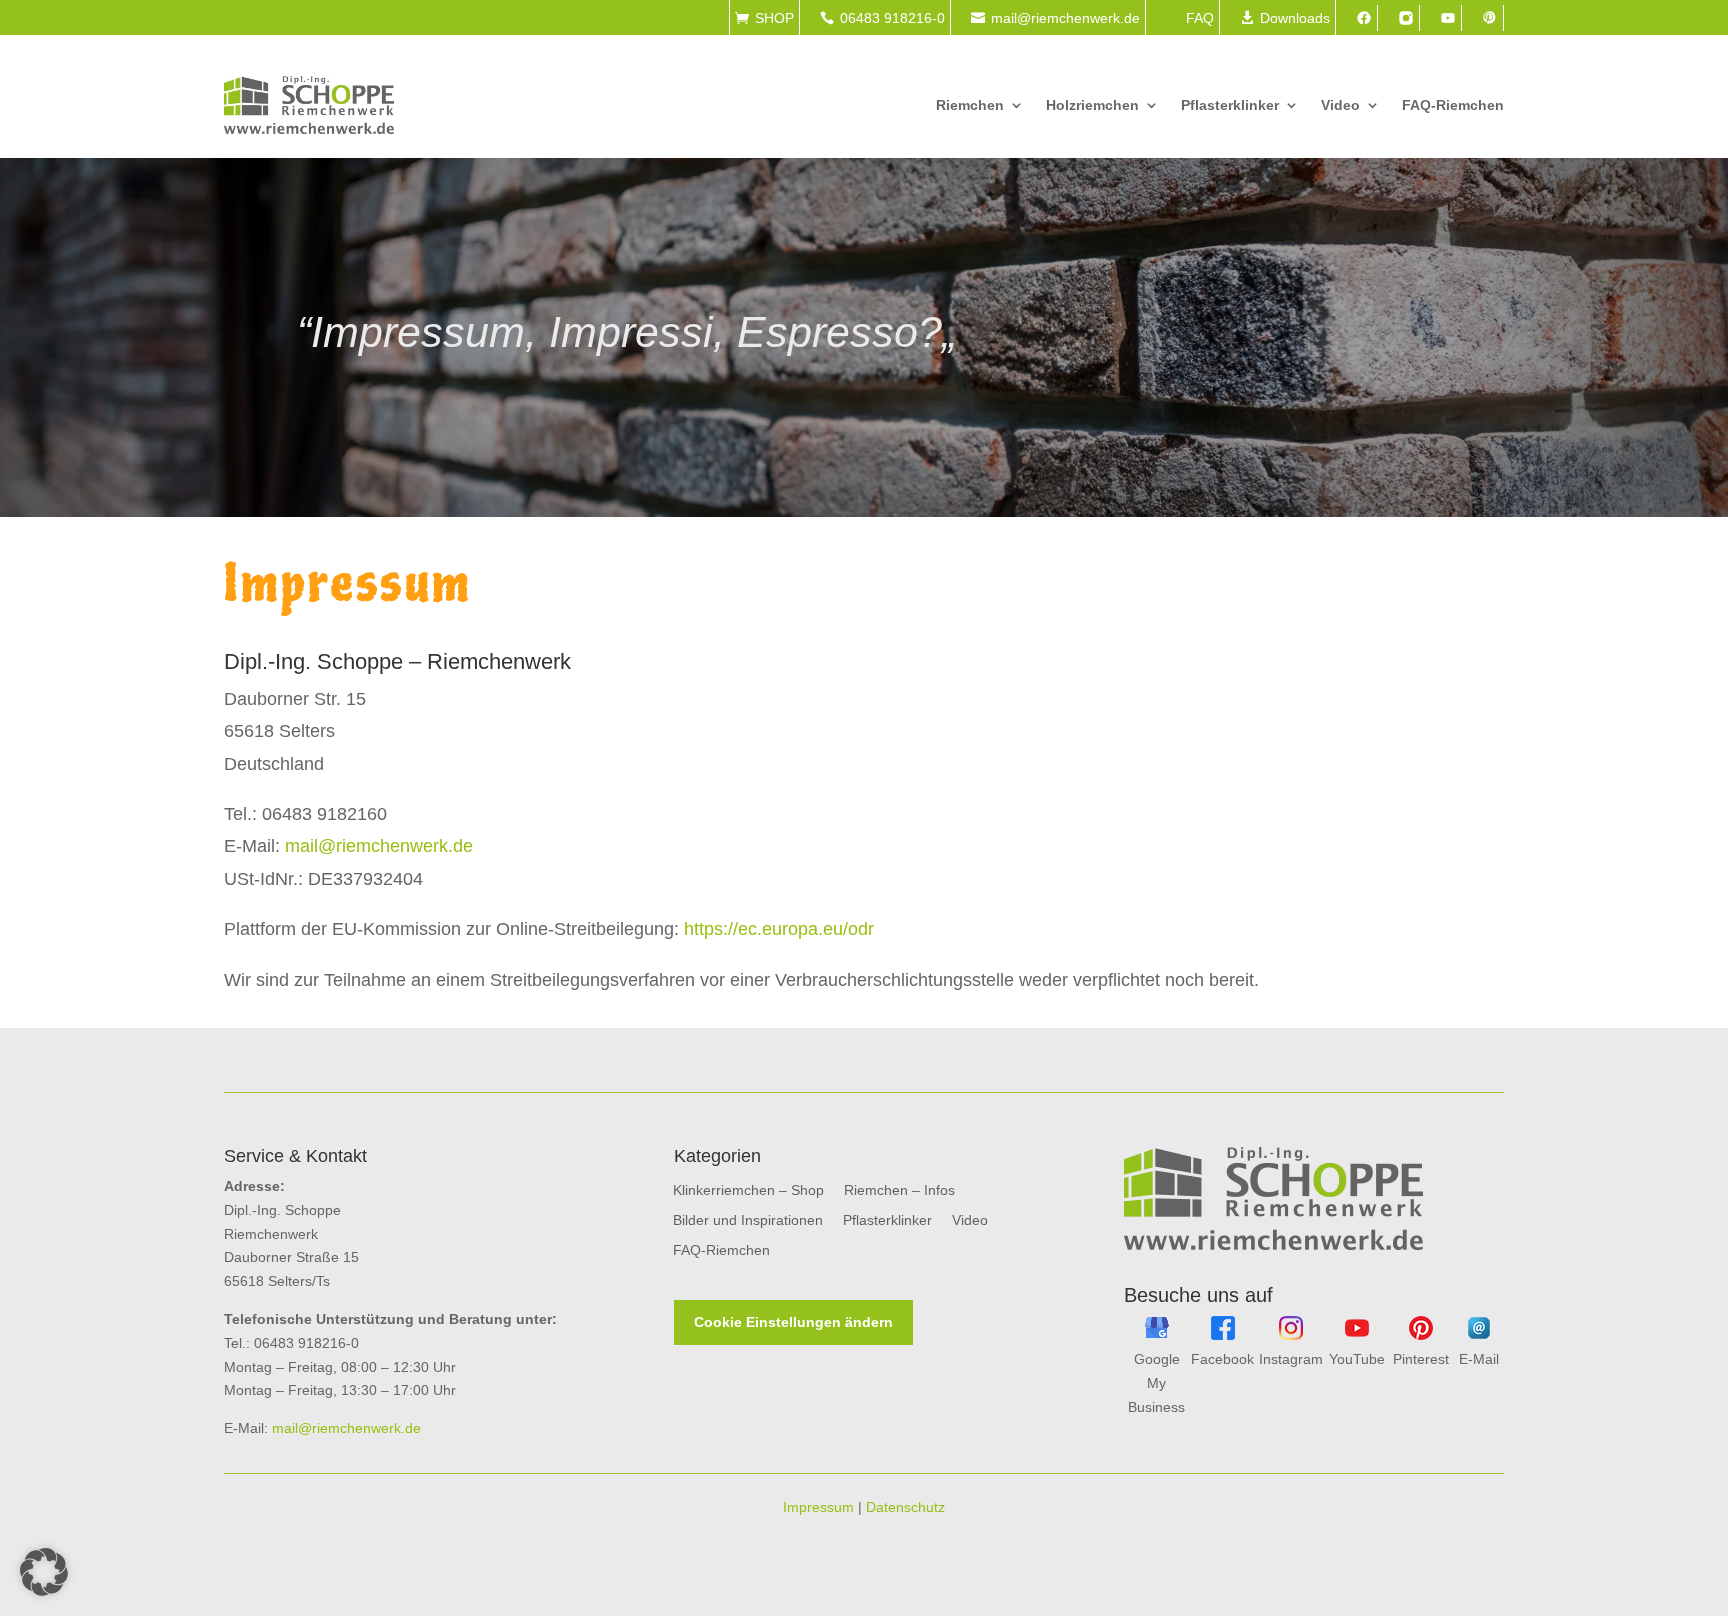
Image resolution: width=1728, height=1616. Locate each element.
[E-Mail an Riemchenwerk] (1479, 1335)
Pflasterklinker (1230, 105)
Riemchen (970, 105)
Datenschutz (905, 1507)
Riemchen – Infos (899, 1190)
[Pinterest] (1490, 18)
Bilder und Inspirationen (748, 1220)
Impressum (818, 1507)
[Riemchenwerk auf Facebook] (1223, 1335)
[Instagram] (1406, 18)
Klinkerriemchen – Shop (748, 1190)
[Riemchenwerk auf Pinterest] (1421, 1335)
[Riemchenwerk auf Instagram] (1291, 1335)
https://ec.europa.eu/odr (779, 929)
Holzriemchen (1092, 105)
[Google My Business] (1157, 1335)
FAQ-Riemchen (1453, 105)
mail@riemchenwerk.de (379, 846)
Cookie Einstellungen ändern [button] (793, 1322)
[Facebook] (1364, 18)
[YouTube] (1448, 18)
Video (1340, 105)
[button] (44, 1572)
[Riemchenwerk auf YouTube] (1357, 1335)
